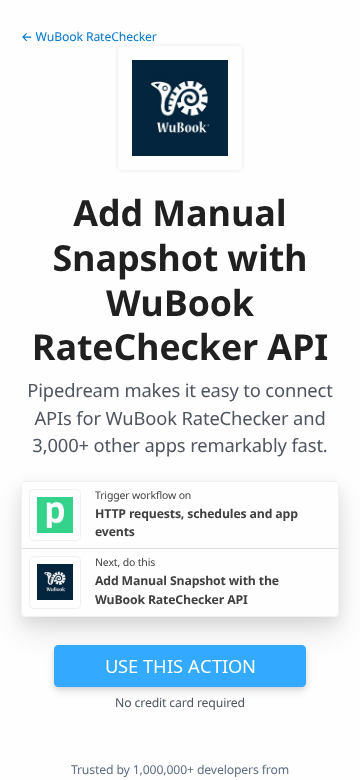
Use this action (180, 665)
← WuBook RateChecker (89, 36)
